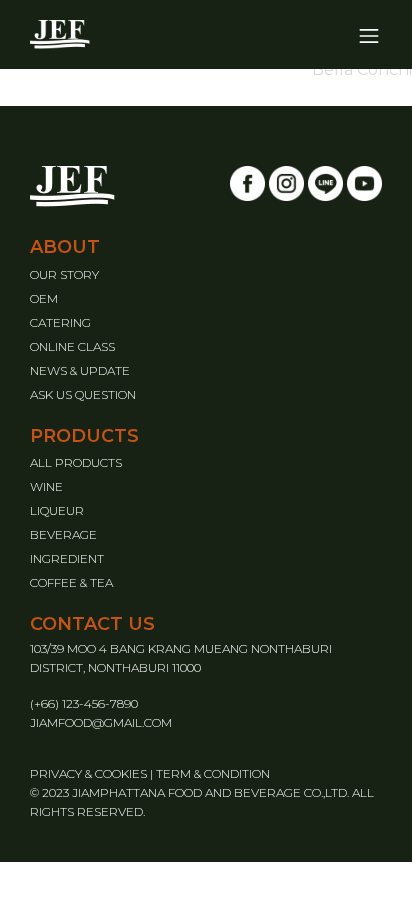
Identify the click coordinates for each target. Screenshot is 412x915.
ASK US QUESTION (83, 394)
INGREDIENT (67, 558)
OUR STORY (64, 274)
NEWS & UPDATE (80, 370)
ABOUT (65, 247)
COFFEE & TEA (71, 582)
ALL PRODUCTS (76, 462)
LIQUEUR (57, 510)
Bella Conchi (362, 69)
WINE (46, 486)
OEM (44, 298)
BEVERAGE (63, 534)
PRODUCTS (84, 436)
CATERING (60, 322)
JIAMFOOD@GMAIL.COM (101, 722)
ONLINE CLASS (72, 346)
